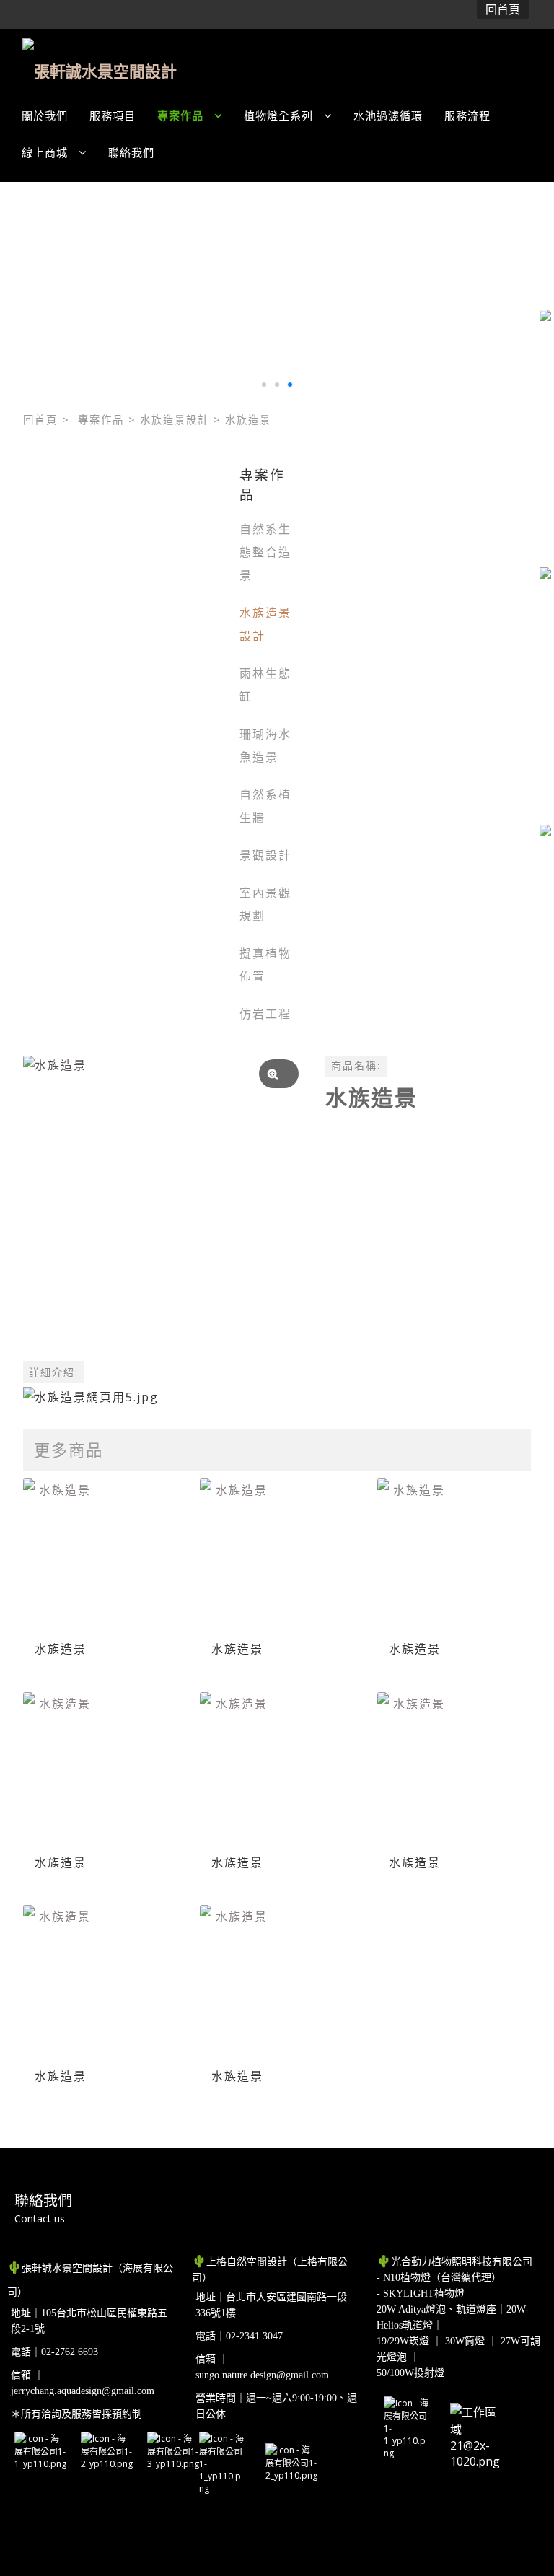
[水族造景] (163, 1195)
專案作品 (101, 420)
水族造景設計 (175, 420)
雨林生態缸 (265, 685)
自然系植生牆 (265, 806)
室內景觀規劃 (265, 904)
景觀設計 (265, 855)
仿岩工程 (265, 1014)
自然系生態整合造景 (265, 552)
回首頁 (40, 420)
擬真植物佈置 (265, 965)
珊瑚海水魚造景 (265, 745)
